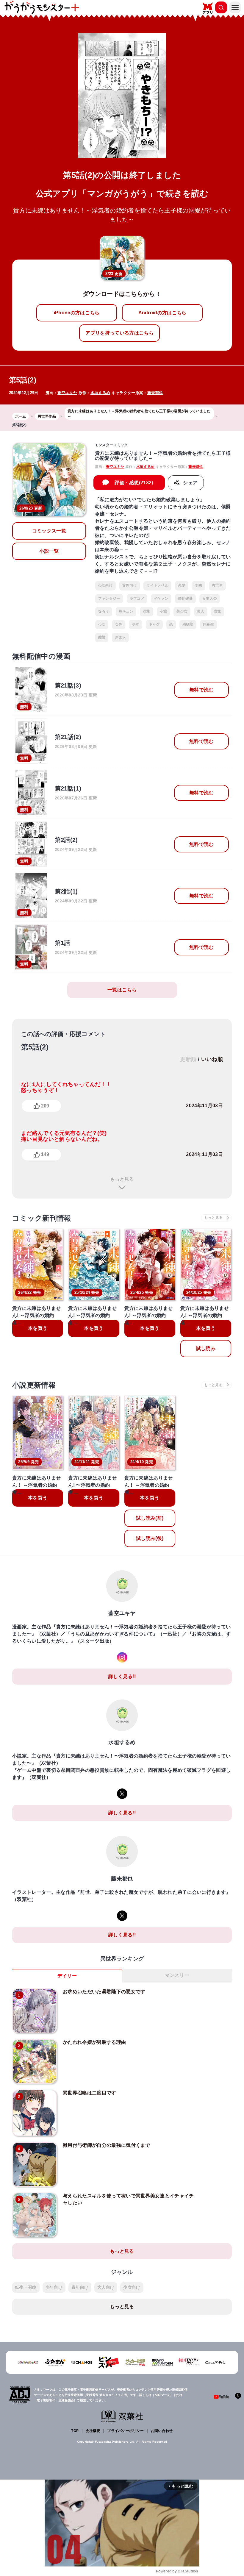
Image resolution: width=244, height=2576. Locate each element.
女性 (119, 624)
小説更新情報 (34, 1385)
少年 (136, 624)
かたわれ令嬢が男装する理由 (94, 2042)
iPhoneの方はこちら (77, 313)
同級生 (208, 624)
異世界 (217, 585)
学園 (199, 585)
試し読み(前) (150, 1518)
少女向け (105, 585)
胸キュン (126, 611)
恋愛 (182, 585)
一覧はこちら (122, 990)
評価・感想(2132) (134, 483)
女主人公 (210, 599)
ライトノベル (157, 585)
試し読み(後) (150, 1538)
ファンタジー (109, 599)
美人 (201, 611)
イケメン (161, 599)
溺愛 (147, 611)
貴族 (218, 611)
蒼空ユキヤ (67, 393)
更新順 (188, 1059)
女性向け (130, 585)
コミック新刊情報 (42, 1218)
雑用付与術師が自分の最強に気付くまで (107, 2145)
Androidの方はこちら (162, 313)
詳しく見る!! (122, 1676)
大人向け (106, 2287)
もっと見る (122, 1179)
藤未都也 (155, 393)
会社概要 (93, 2431)
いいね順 (212, 1059)
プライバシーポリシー (125, 2431)
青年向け (80, 2287)
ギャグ (154, 624)
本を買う (38, 1328)
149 (45, 1154)
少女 (102, 624)
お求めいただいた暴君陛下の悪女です (104, 1992)
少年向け (54, 2287)
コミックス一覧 (49, 531)
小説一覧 (49, 551)
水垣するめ (100, 393)
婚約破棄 (185, 599)
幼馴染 (188, 624)
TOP (75, 2431)
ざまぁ (120, 637)
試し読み (206, 1348)
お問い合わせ (162, 2431)
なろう (104, 611)
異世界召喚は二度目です (90, 2093)
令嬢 (164, 611)
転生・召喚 (26, 2287)
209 (45, 1106)
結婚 (102, 637)
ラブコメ (137, 599)
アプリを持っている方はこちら (119, 333)
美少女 (182, 611)
